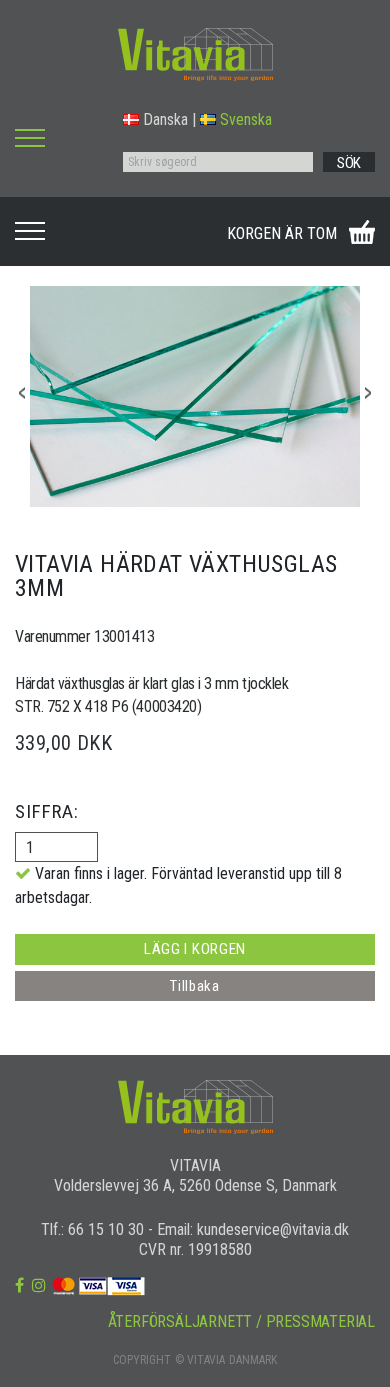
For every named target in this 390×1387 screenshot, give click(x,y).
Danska (165, 119)
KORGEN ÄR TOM (282, 233)
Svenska (246, 119)
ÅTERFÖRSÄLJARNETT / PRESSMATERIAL (241, 1321)
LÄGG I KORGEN (195, 949)
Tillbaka (195, 986)
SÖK (349, 163)
